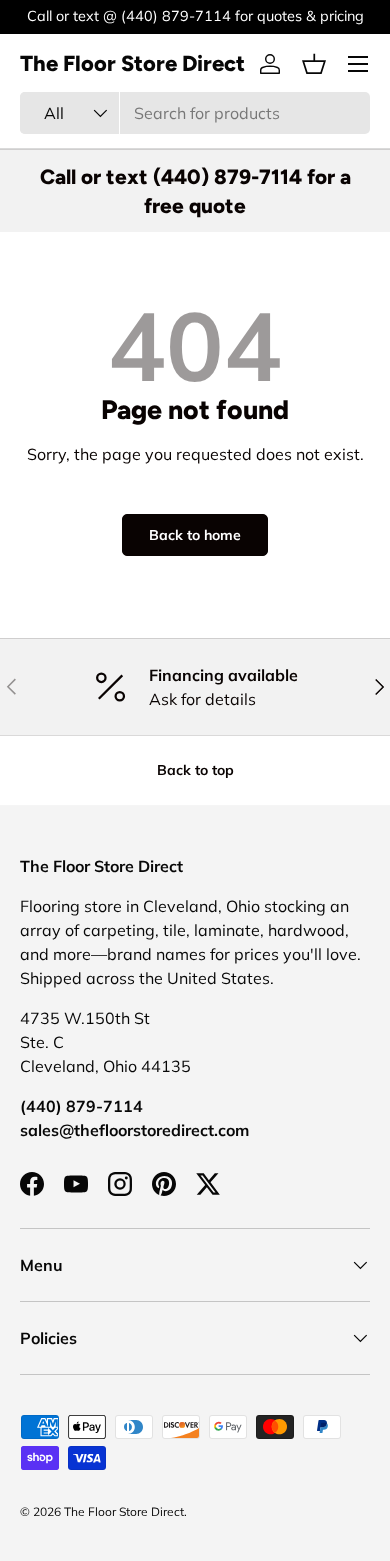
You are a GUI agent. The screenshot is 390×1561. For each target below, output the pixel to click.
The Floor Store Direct (124, 1511)
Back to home (195, 535)
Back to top (195, 770)
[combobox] (195, 113)
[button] (314, 64)
